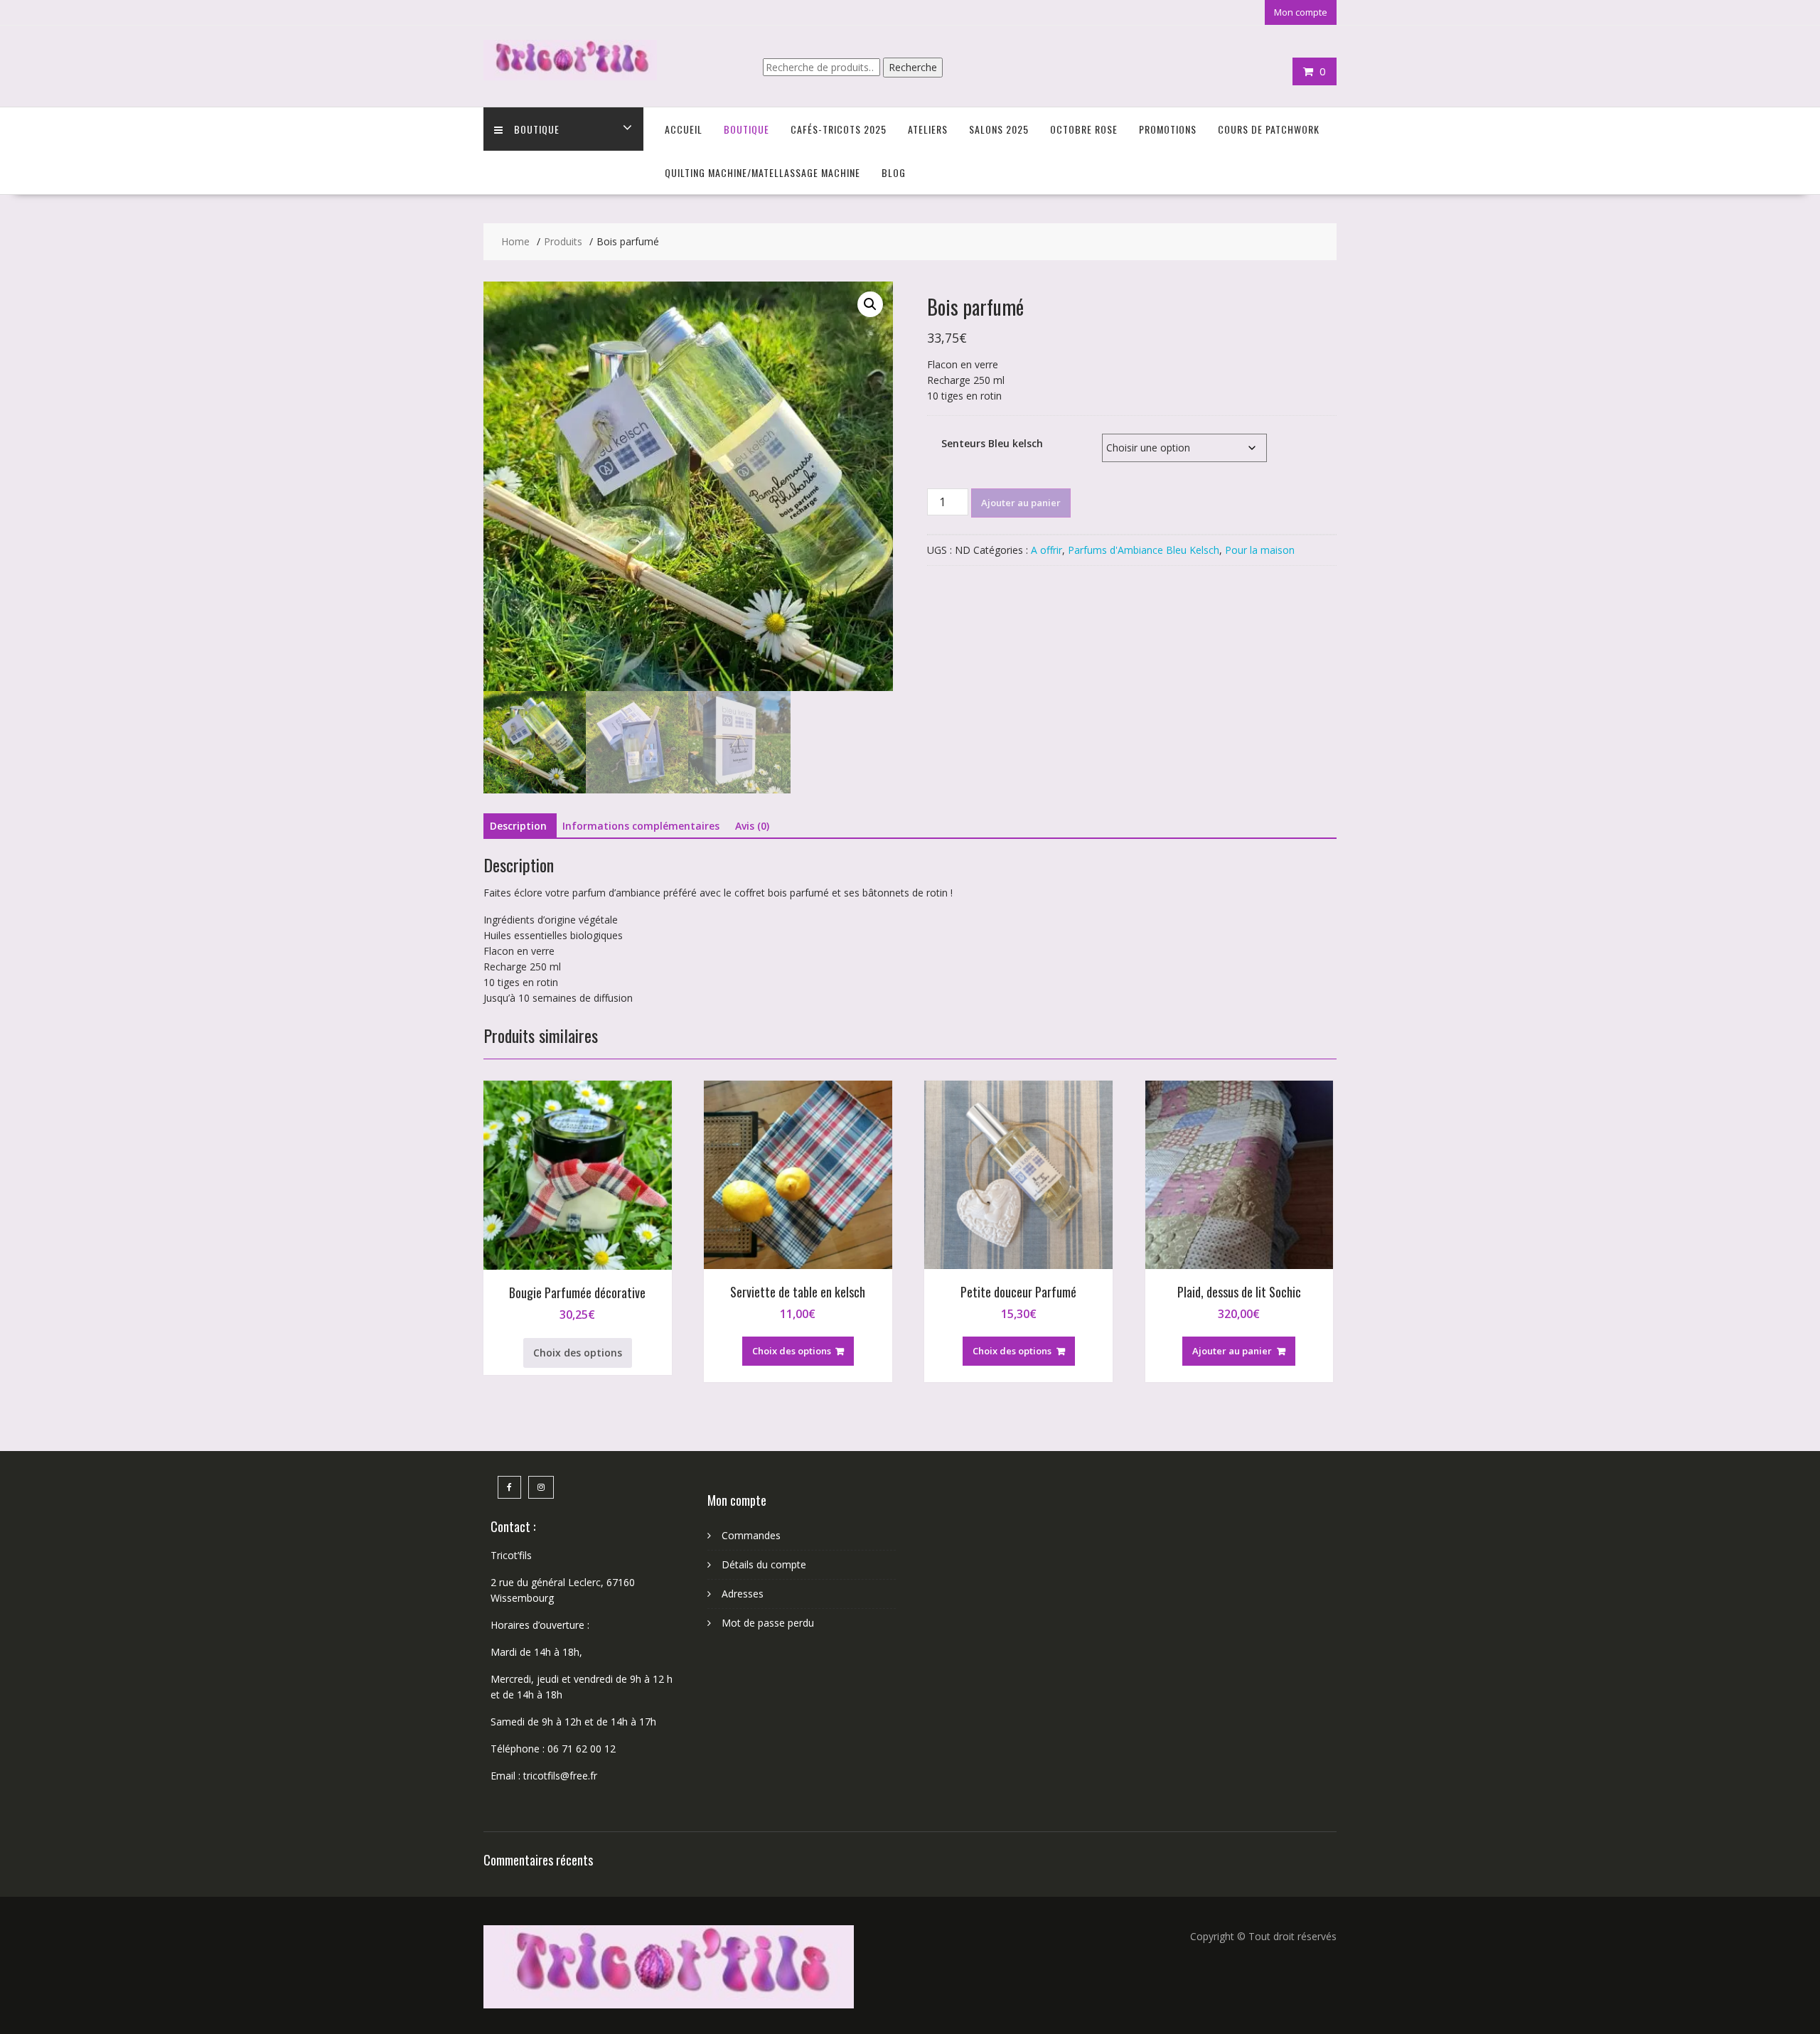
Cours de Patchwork (1269, 129)
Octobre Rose (1084, 129)
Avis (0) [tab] (752, 826)
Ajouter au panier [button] (1232, 1351)
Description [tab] (518, 826)
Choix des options (578, 1353)
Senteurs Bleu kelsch (992, 443)
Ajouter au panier (1021, 503)
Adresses (743, 1594)
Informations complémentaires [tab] (641, 826)
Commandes (751, 1535)
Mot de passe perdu (768, 1623)
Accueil (684, 129)
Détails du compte (764, 1564)
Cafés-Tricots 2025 (839, 129)
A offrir (1046, 550)
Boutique (537, 129)
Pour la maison (1260, 550)
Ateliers (928, 129)
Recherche (913, 67)
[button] (870, 304)
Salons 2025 (999, 129)
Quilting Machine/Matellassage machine (762, 172)
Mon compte (1301, 12)
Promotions (1168, 129)
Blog (894, 172)
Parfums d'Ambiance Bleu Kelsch (1144, 550)
